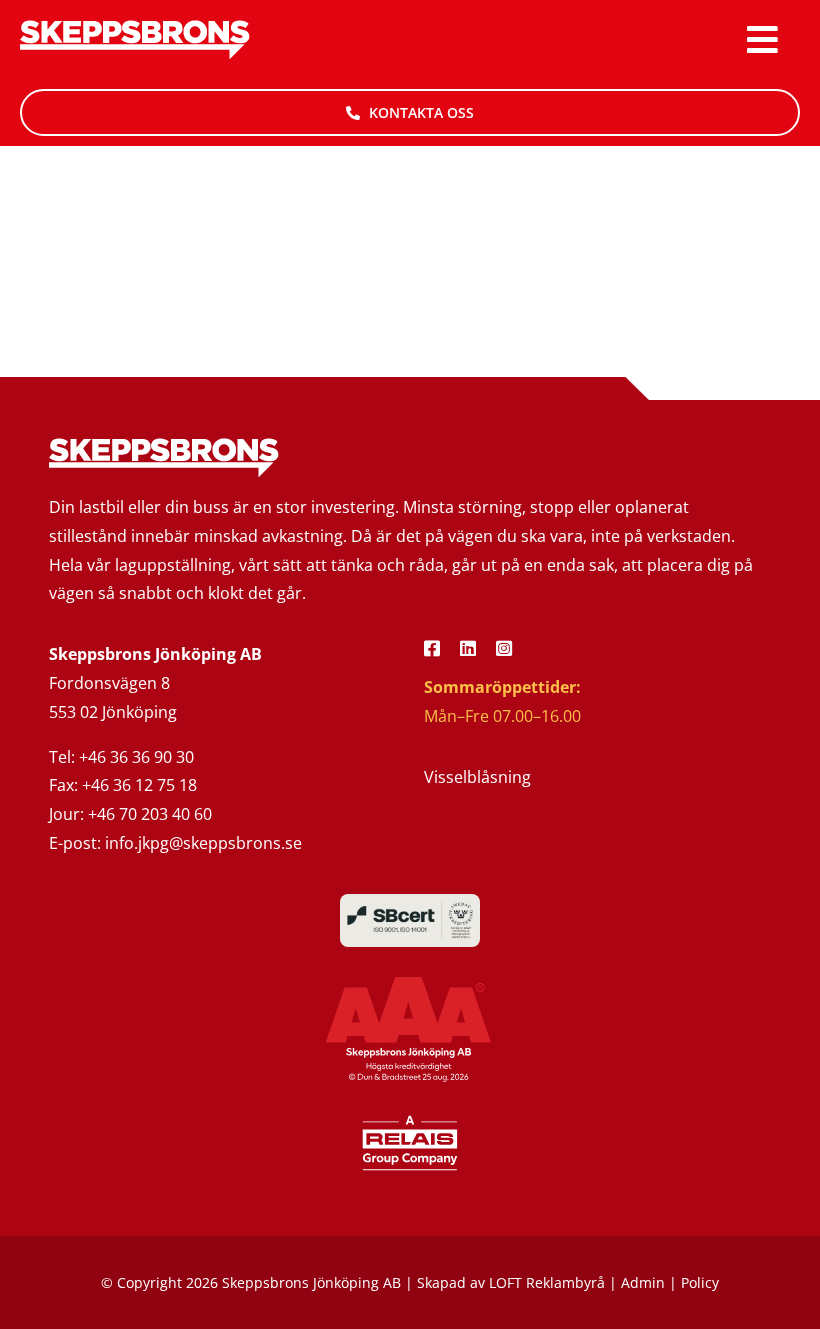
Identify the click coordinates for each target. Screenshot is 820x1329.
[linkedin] (468, 648)
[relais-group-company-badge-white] (410, 1121)
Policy (700, 1282)
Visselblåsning (477, 777)
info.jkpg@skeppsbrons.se (203, 843)
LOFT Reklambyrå (547, 1282)
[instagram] (504, 648)
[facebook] (432, 648)
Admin (643, 1282)
